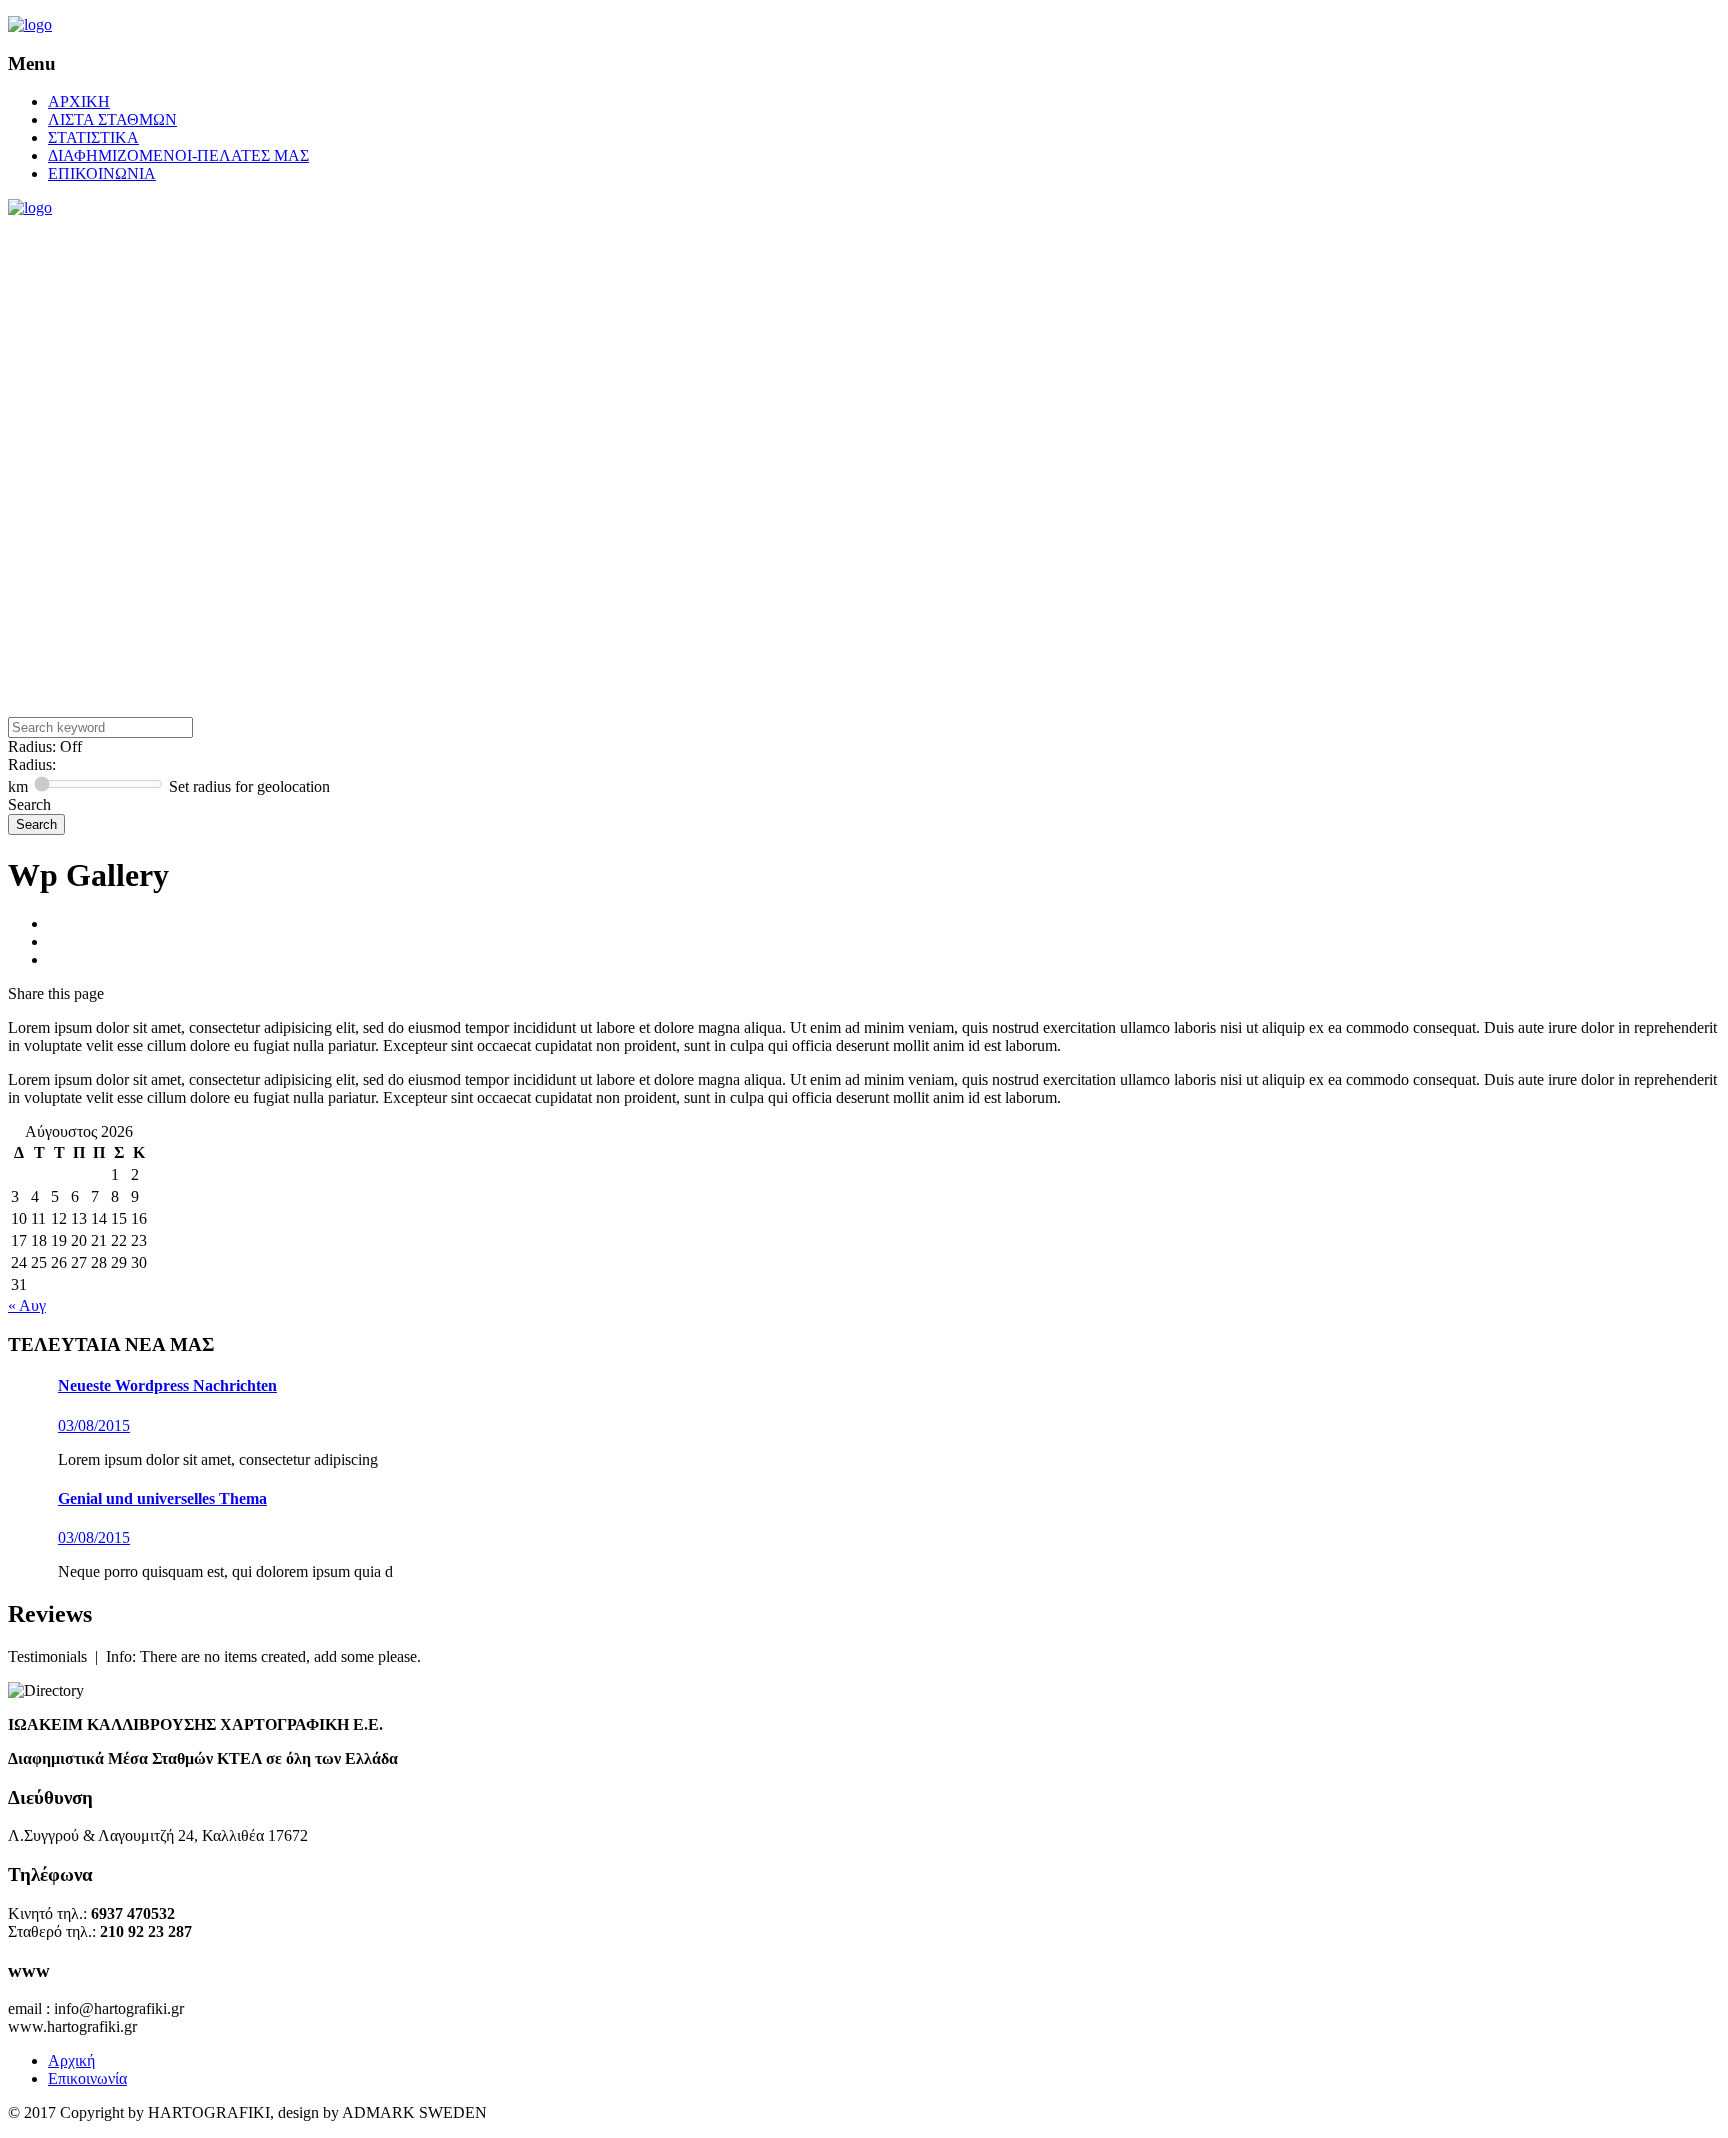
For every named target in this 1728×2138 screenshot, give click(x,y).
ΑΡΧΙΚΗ (79, 101)
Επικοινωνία (87, 2078)
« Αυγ (27, 1305)
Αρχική (71, 2060)
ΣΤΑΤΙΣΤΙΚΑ (93, 137)
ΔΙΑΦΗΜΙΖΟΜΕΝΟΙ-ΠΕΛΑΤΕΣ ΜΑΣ (178, 155)
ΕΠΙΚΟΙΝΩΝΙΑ (102, 173)
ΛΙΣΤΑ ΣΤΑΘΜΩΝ (112, 119)
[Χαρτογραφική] (30, 24)
